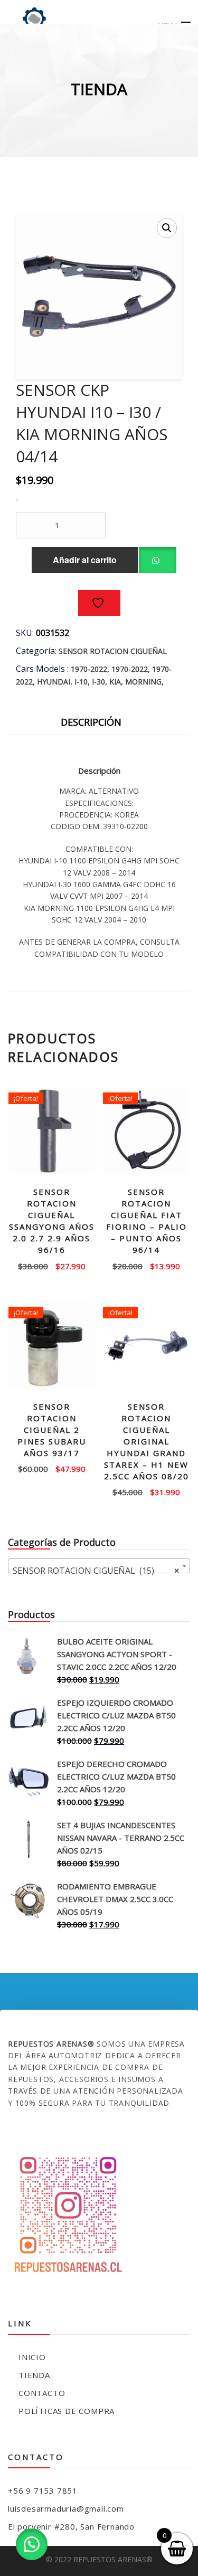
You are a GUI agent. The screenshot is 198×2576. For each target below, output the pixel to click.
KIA (115, 682)
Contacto (42, 2393)
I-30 (98, 682)
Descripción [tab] (91, 722)
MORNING (143, 682)
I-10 (81, 682)
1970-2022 (89, 669)
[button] (167, 228)
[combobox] (99, 1566)
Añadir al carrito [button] (52, 1262)
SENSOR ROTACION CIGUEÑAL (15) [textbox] (96, 1571)
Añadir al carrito (85, 560)
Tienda (34, 2375)
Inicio (32, 2357)
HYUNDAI (54, 682)
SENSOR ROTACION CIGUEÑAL (113, 651)
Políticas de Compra (67, 2411)
